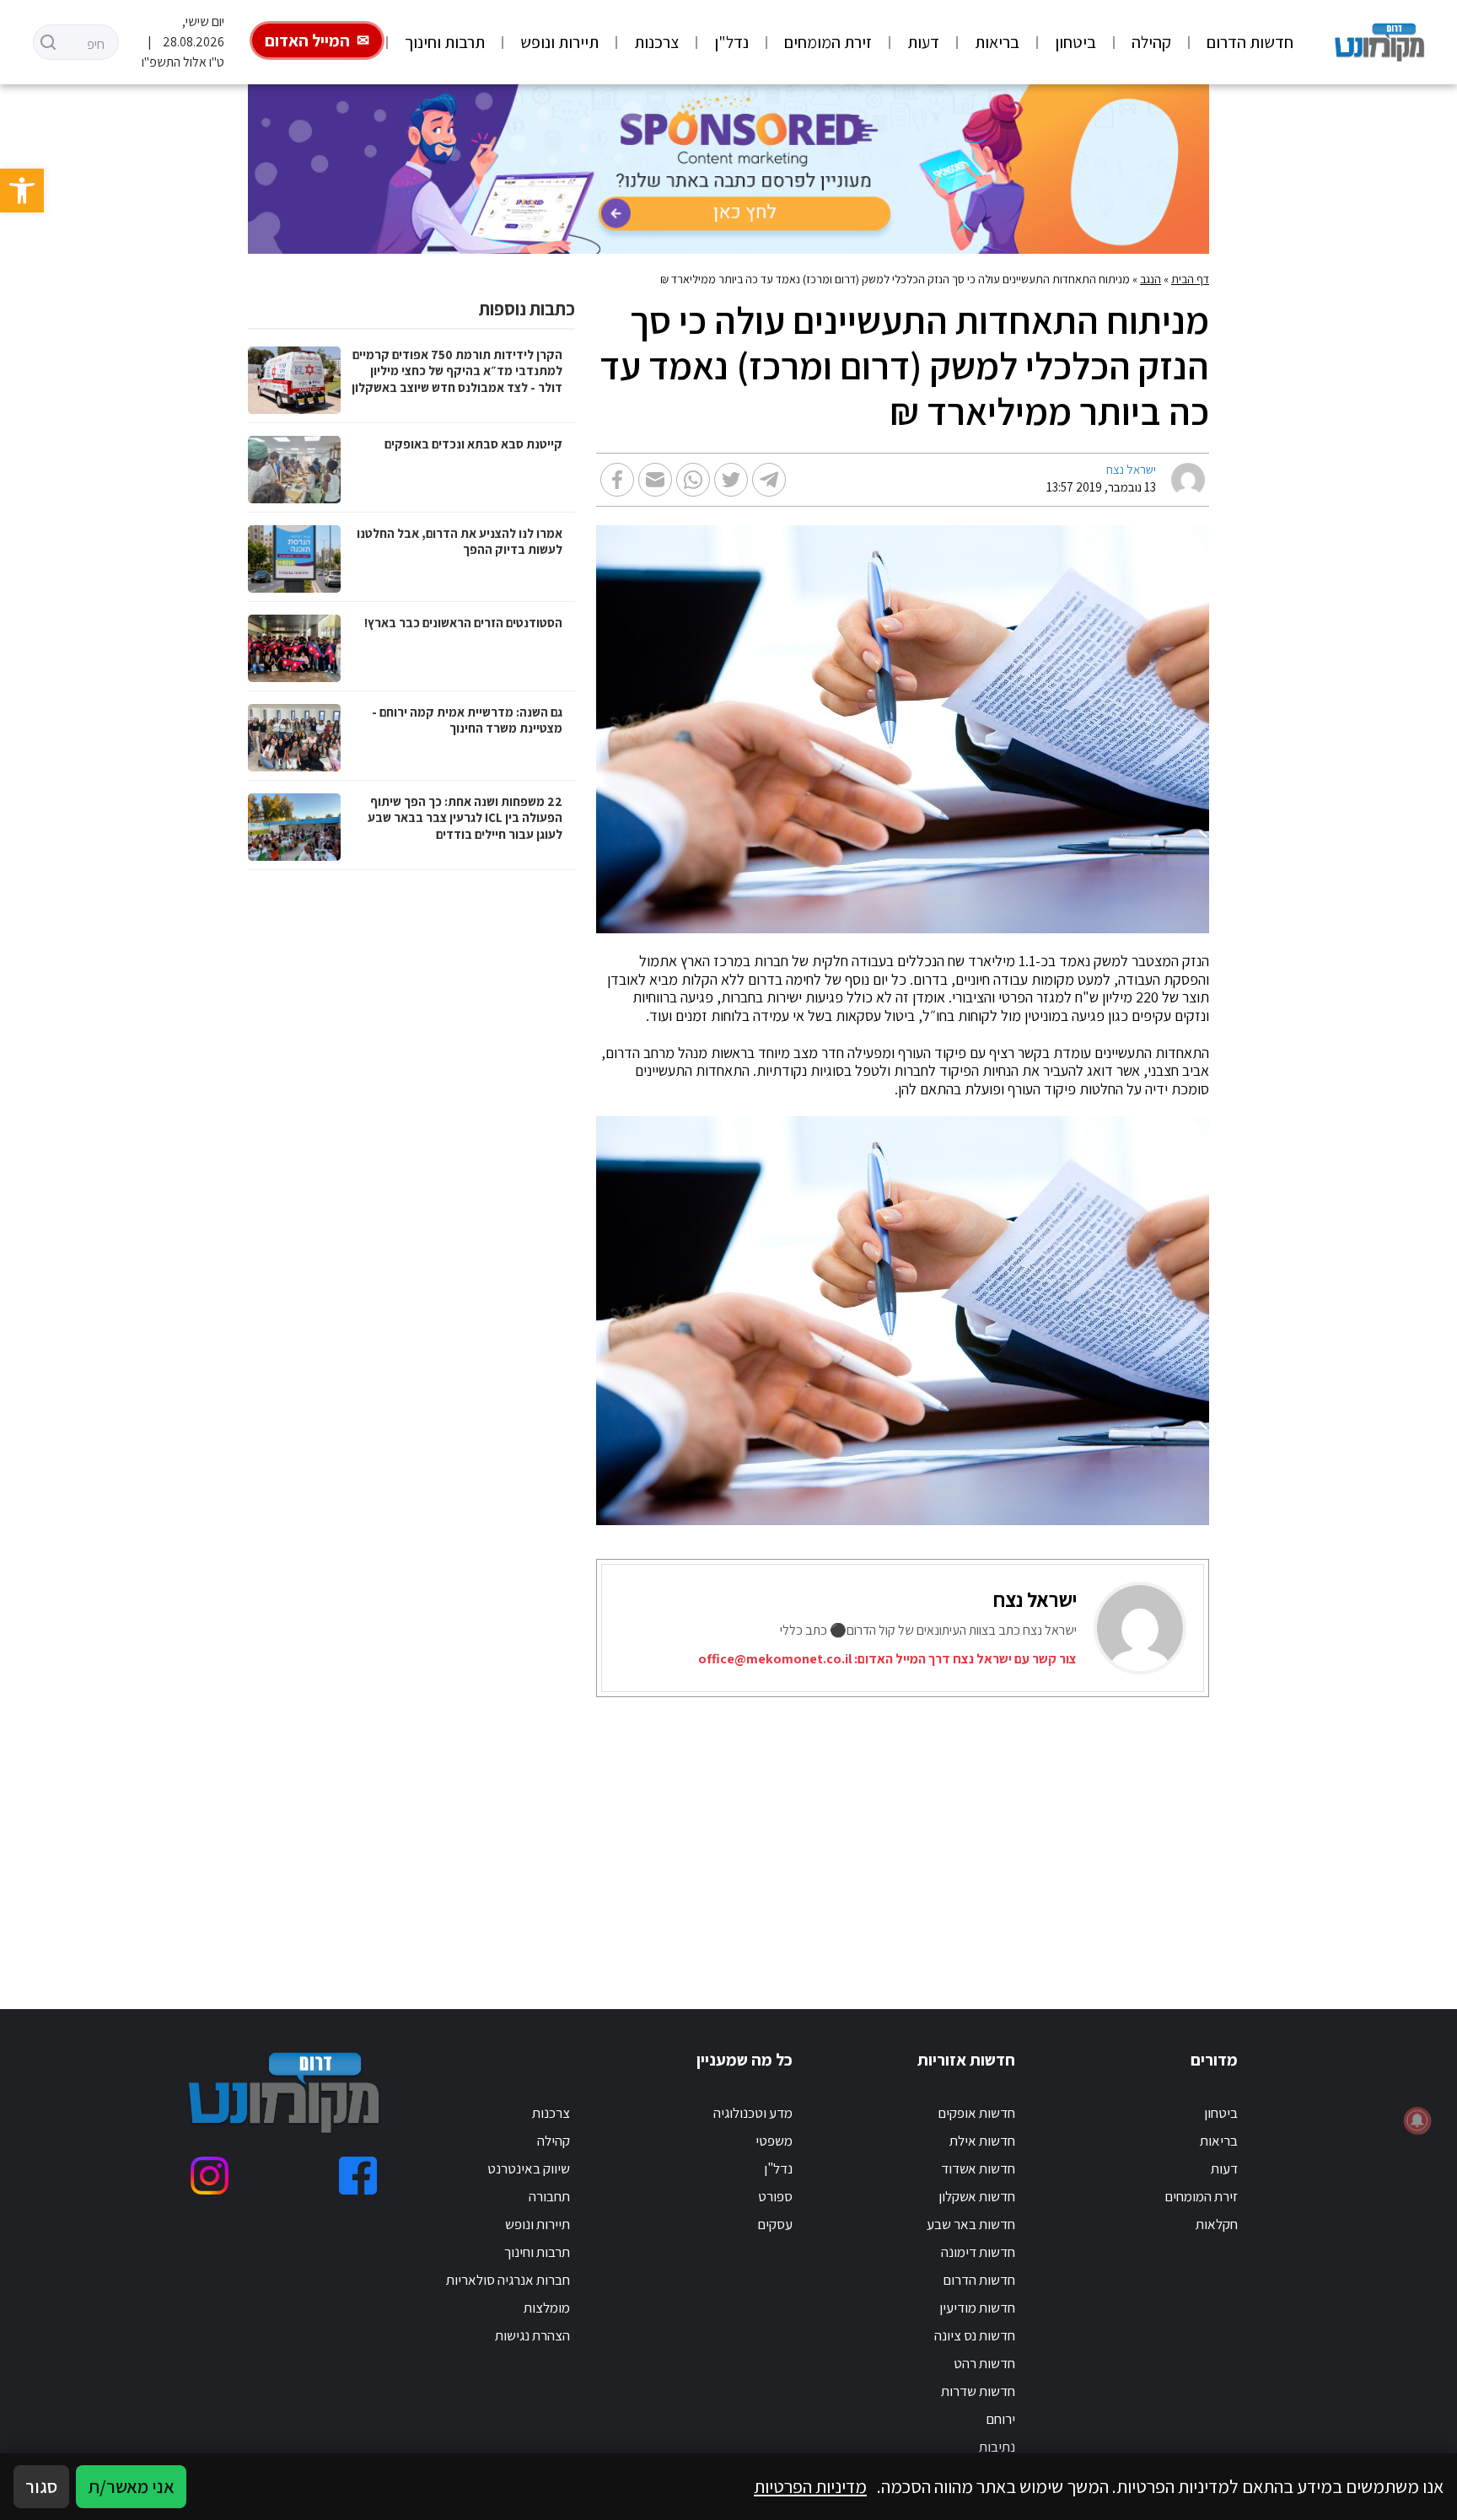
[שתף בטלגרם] (769, 480)
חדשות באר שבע (971, 2224)
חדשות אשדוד (978, 2168)
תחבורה (549, 2196)
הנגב (1151, 279)
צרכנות (656, 42)
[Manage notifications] (1417, 2120)
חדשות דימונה (978, 2252)
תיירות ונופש (559, 42)
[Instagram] (210, 2176)
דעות (923, 42)
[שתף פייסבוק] (617, 480)
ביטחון (1075, 42)
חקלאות (1217, 2224)
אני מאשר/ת (131, 2486)
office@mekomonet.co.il (775, 1659)
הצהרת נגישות (532, 2335)
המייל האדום (307, 40)
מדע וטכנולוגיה (753, 2113)
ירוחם (1000, 2419)
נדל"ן (731, 42)
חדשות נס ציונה (975, 2335)
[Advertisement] (798, 1832)
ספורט (775, 2196)
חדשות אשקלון (977, 2196)
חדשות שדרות (978, 2391)
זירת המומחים (828, 42)
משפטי (774, 2141)
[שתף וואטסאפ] (693, 480)
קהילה (1151, 42)
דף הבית (1190, 279)
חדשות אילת (982, 2141)
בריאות (997, 42)
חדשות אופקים (976, 2113)
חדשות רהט (984, 2363)
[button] (22, 191)
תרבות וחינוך (445, 42)
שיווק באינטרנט (529, 2168)
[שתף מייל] (655, 480)
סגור (41, 2486)
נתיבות (997, 2447)
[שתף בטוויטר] (731, 480)
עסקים (775, 2224)
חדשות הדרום (1250, 42)
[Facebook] (358, 2176)
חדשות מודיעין (977, 2308)
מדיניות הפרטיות (810, 2486)
